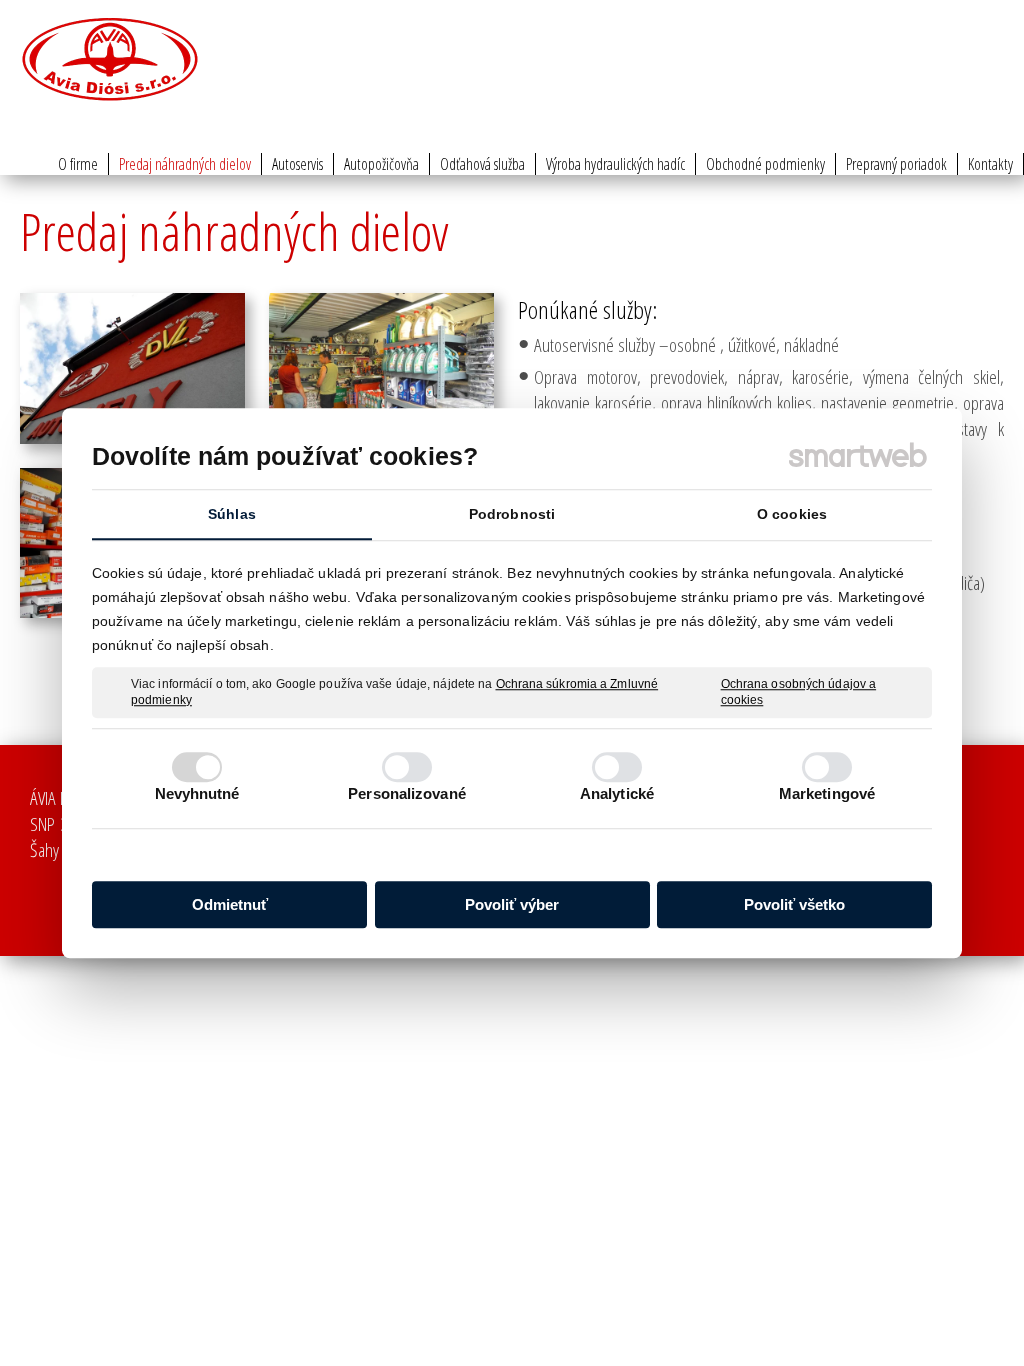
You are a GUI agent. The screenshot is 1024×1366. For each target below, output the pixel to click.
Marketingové (827, 793)
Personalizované (407, 793)
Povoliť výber (512, 904)
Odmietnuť (230, 904)
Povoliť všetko (794, 904)
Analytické (617, 793)
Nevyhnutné (197, 793)
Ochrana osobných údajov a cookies (799, 692)
